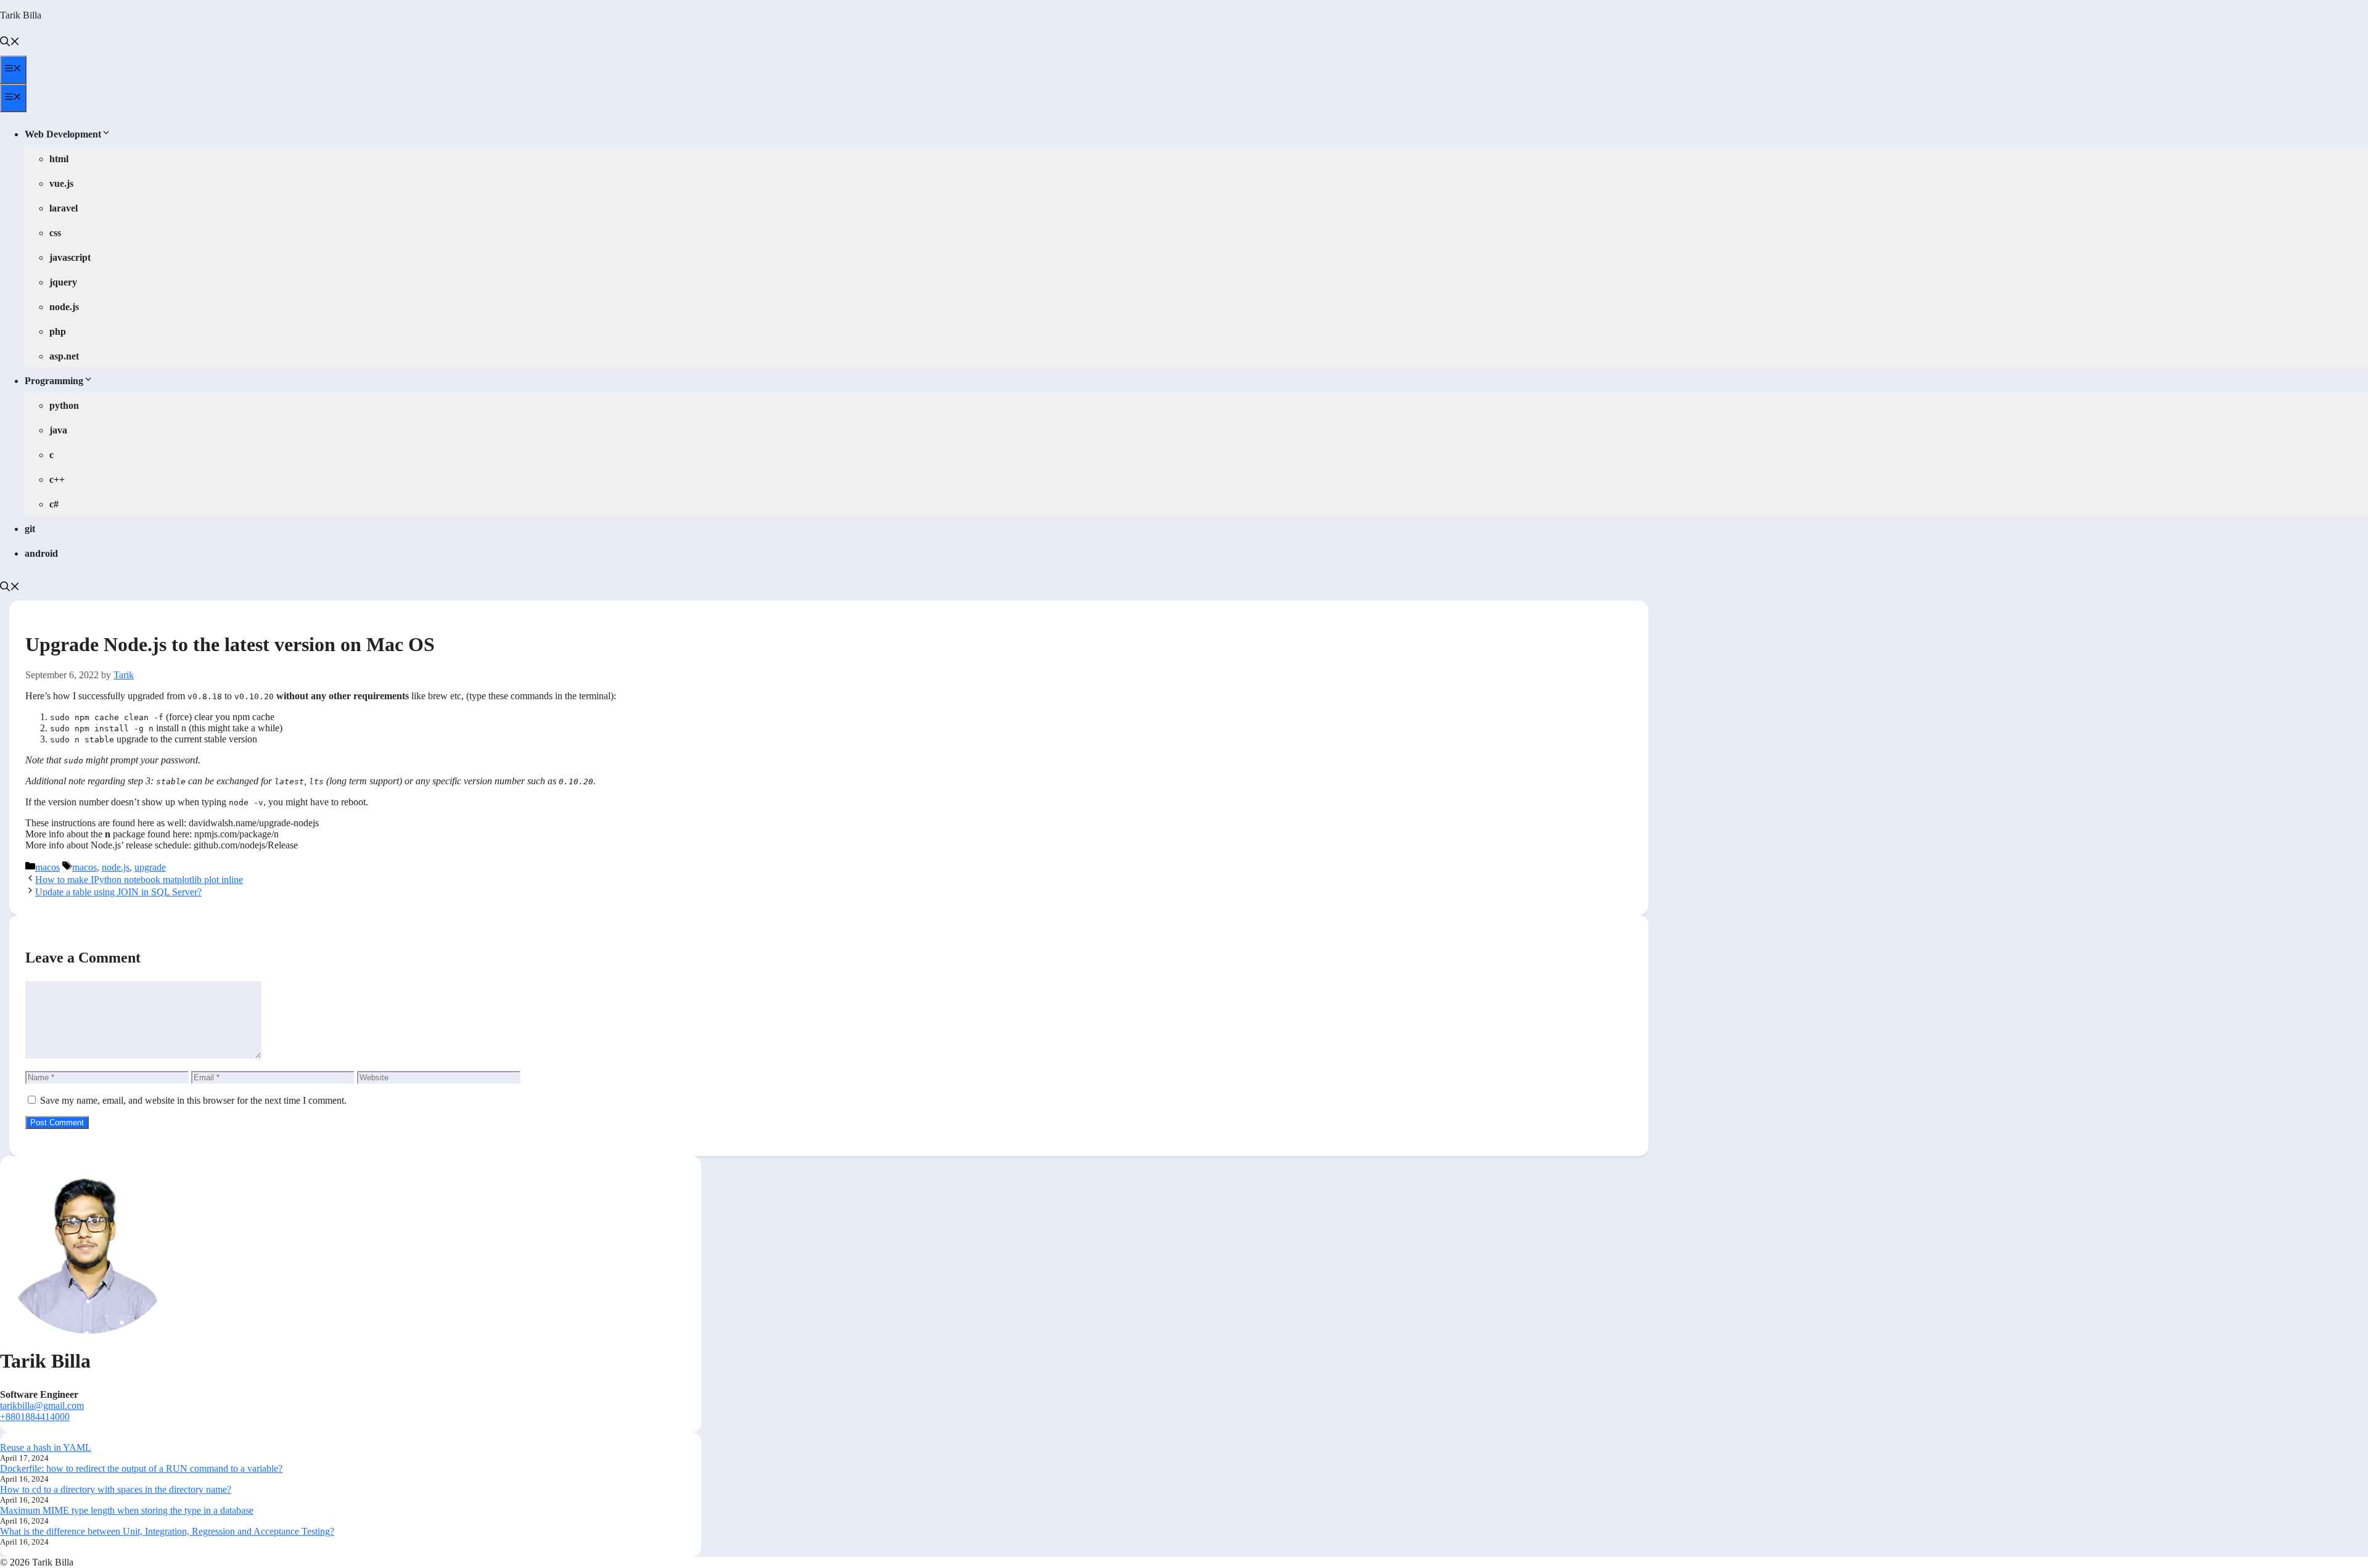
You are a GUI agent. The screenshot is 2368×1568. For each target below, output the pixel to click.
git (30, 529)
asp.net (64, 356)
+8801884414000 (35, 1417)
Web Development (63, 134)
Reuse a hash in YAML (46, 1447)
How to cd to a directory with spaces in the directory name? (116, 1489)
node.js (64, 307)
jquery (63, 282)
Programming (54, 381)
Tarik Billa (21, 15)
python (64, 405)
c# (54, 504)
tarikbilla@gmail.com (42, 1406)
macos (47, 867)
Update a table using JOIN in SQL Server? (118, 892)
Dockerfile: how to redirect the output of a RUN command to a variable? (141, 1468)
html (59, 159)
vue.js (61, 183)
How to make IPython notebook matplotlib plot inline (139, 880)
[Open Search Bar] (10, 43)
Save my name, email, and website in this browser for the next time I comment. (193, 1100)
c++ (57, 479)
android (41, 553)
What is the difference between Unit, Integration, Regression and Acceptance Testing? (167, 1531)
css (55, 233)
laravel (64, 208)
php (58, 331)
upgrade (150, 867)
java (58, 430)
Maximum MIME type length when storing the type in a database (127, 1510)
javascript (70, 257)
